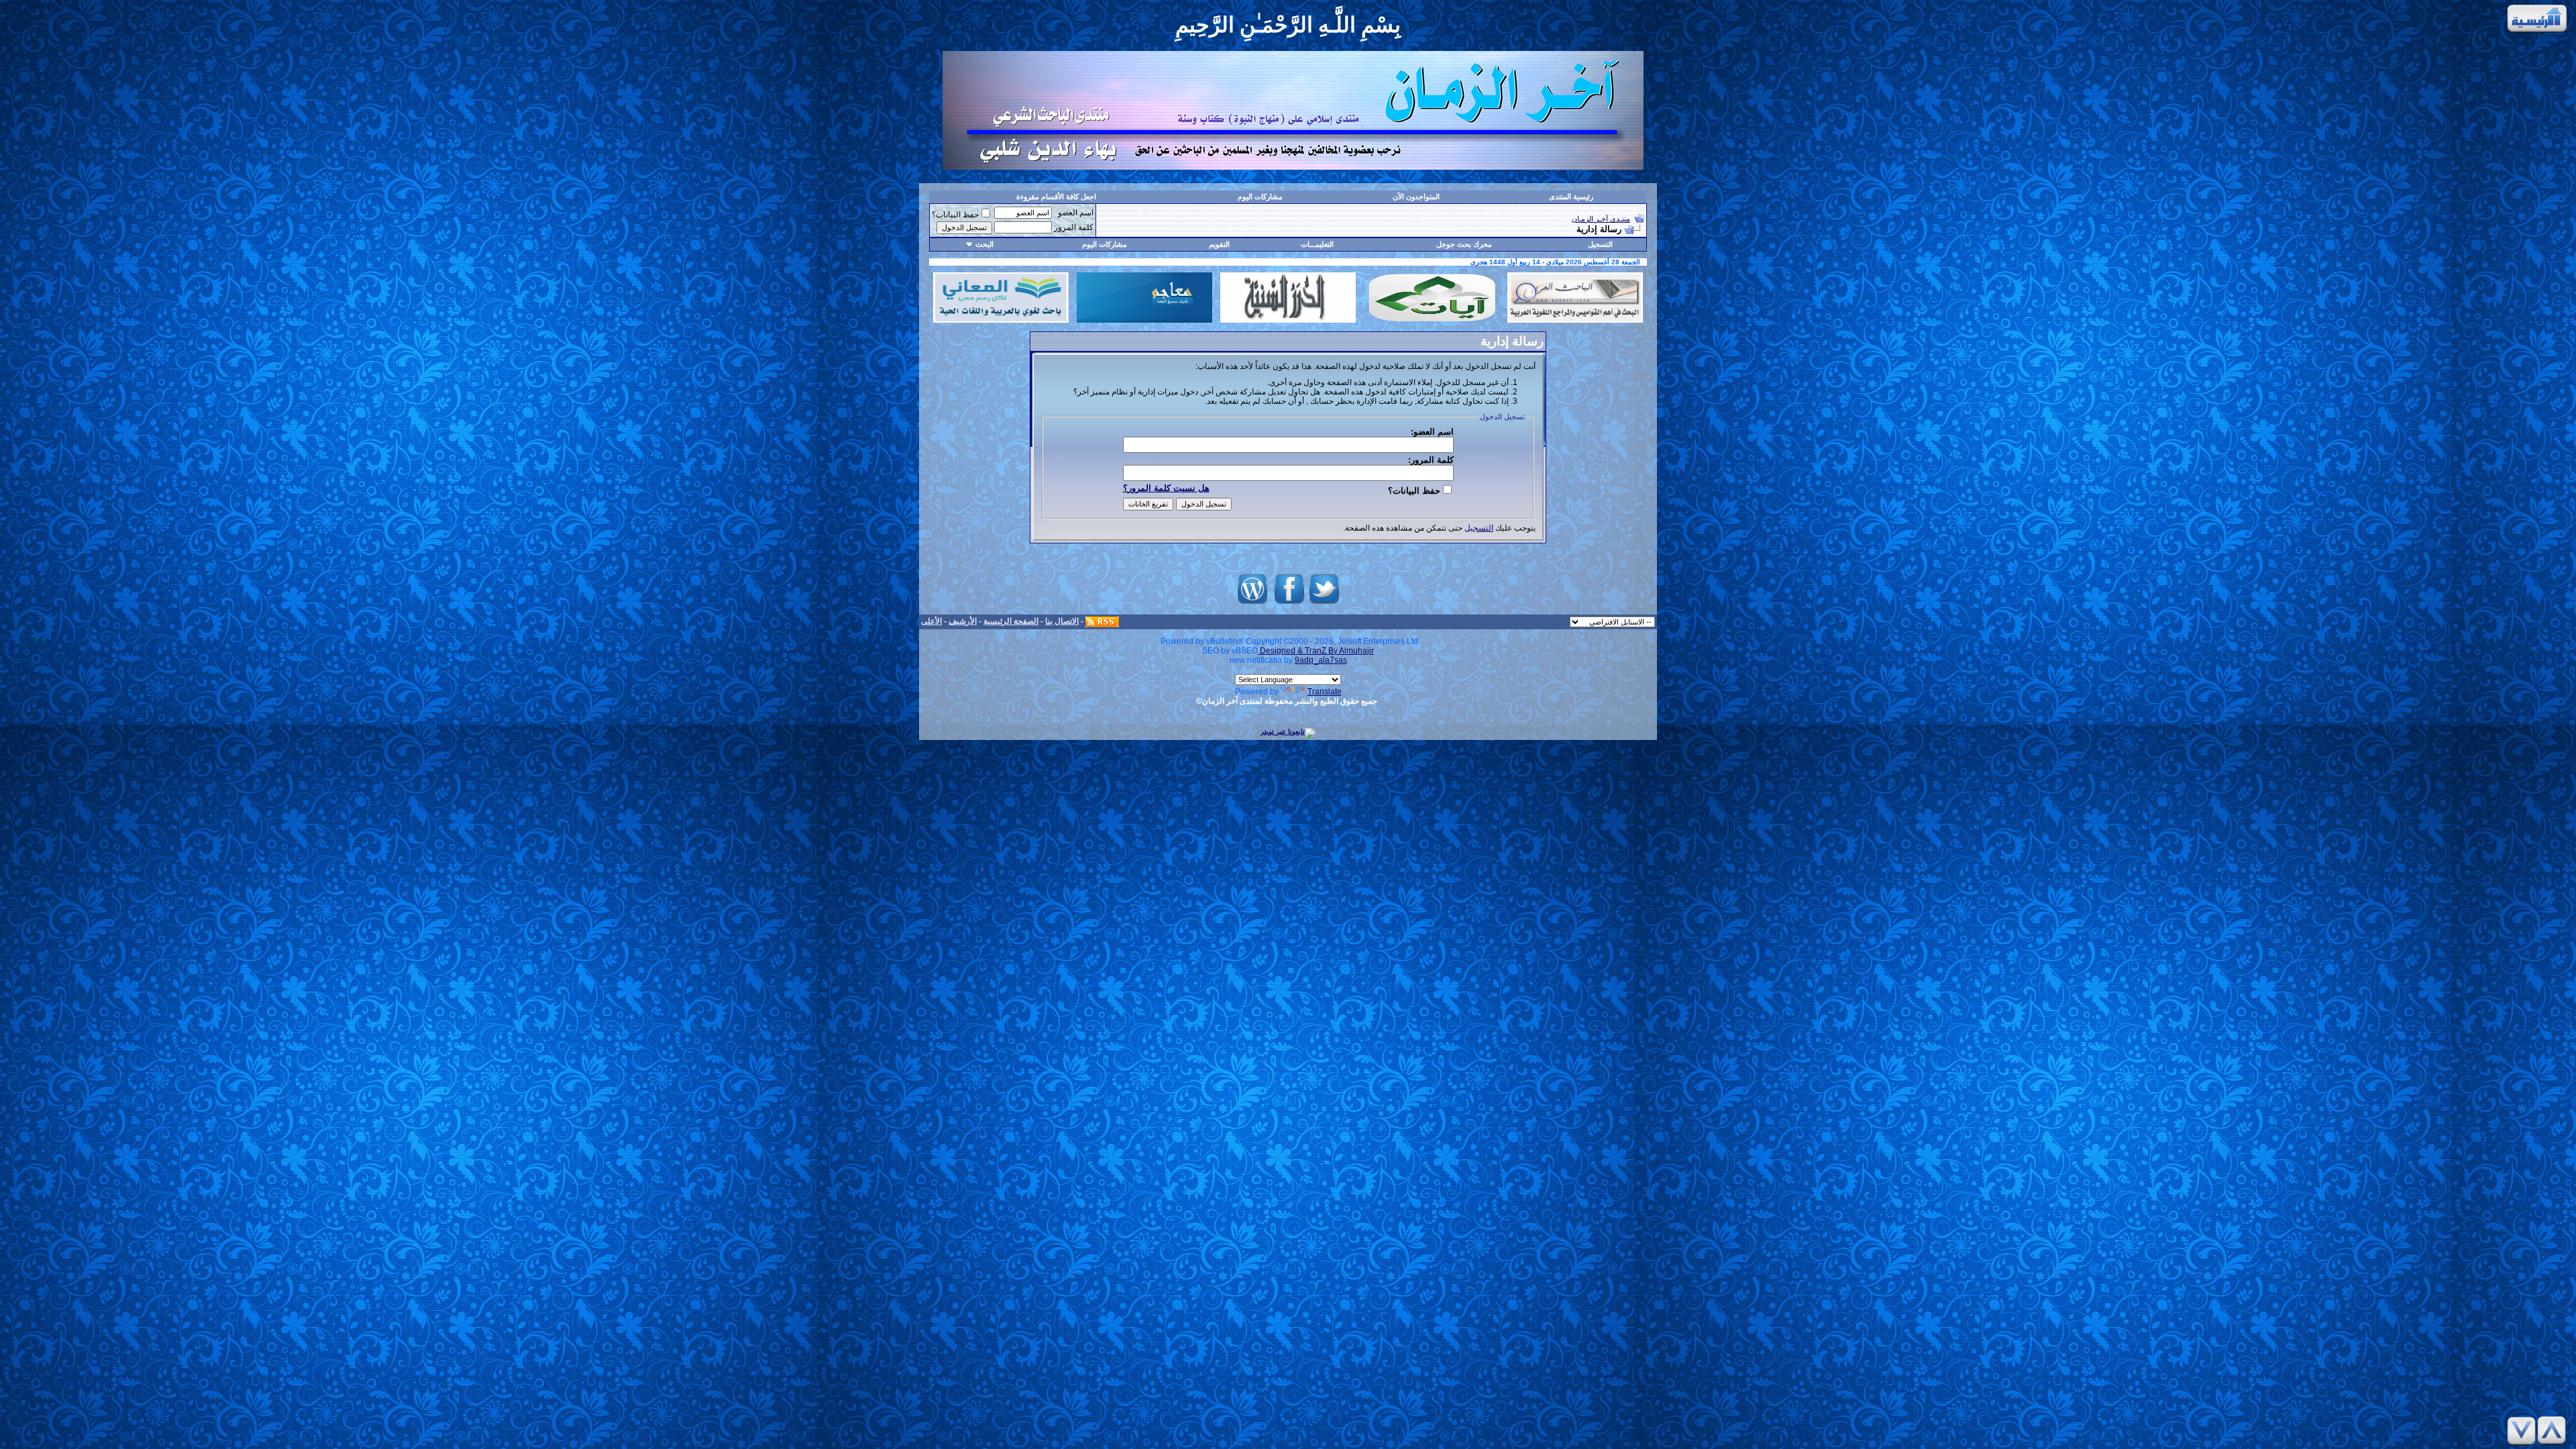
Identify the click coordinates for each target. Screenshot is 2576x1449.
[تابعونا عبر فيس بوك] (1289, 604)
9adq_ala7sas (1321, 660)
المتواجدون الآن (1416, 197)
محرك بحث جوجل (1464, 244)
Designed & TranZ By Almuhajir (1316, 651)
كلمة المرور (1074, 227)
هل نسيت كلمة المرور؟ (1166, 488)
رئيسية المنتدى (1571, 197)
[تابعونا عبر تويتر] (1324, 604)
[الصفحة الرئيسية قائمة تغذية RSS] (1102, 621)
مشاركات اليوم (1260, 197)
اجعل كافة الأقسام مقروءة (1056, 197)
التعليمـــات (1317, 244)
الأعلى (931, 621)
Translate (1325, 692)
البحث (984, 244)
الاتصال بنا (1062, 621)
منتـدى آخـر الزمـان (1601, 219)
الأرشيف (963, 621)
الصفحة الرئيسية (1011, 621)
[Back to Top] (2554, 1431)
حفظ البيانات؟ (955, 215)
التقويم (1219, 244)
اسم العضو (1076, 213)
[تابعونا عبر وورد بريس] (1252, 604)
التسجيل (1600, 244)
